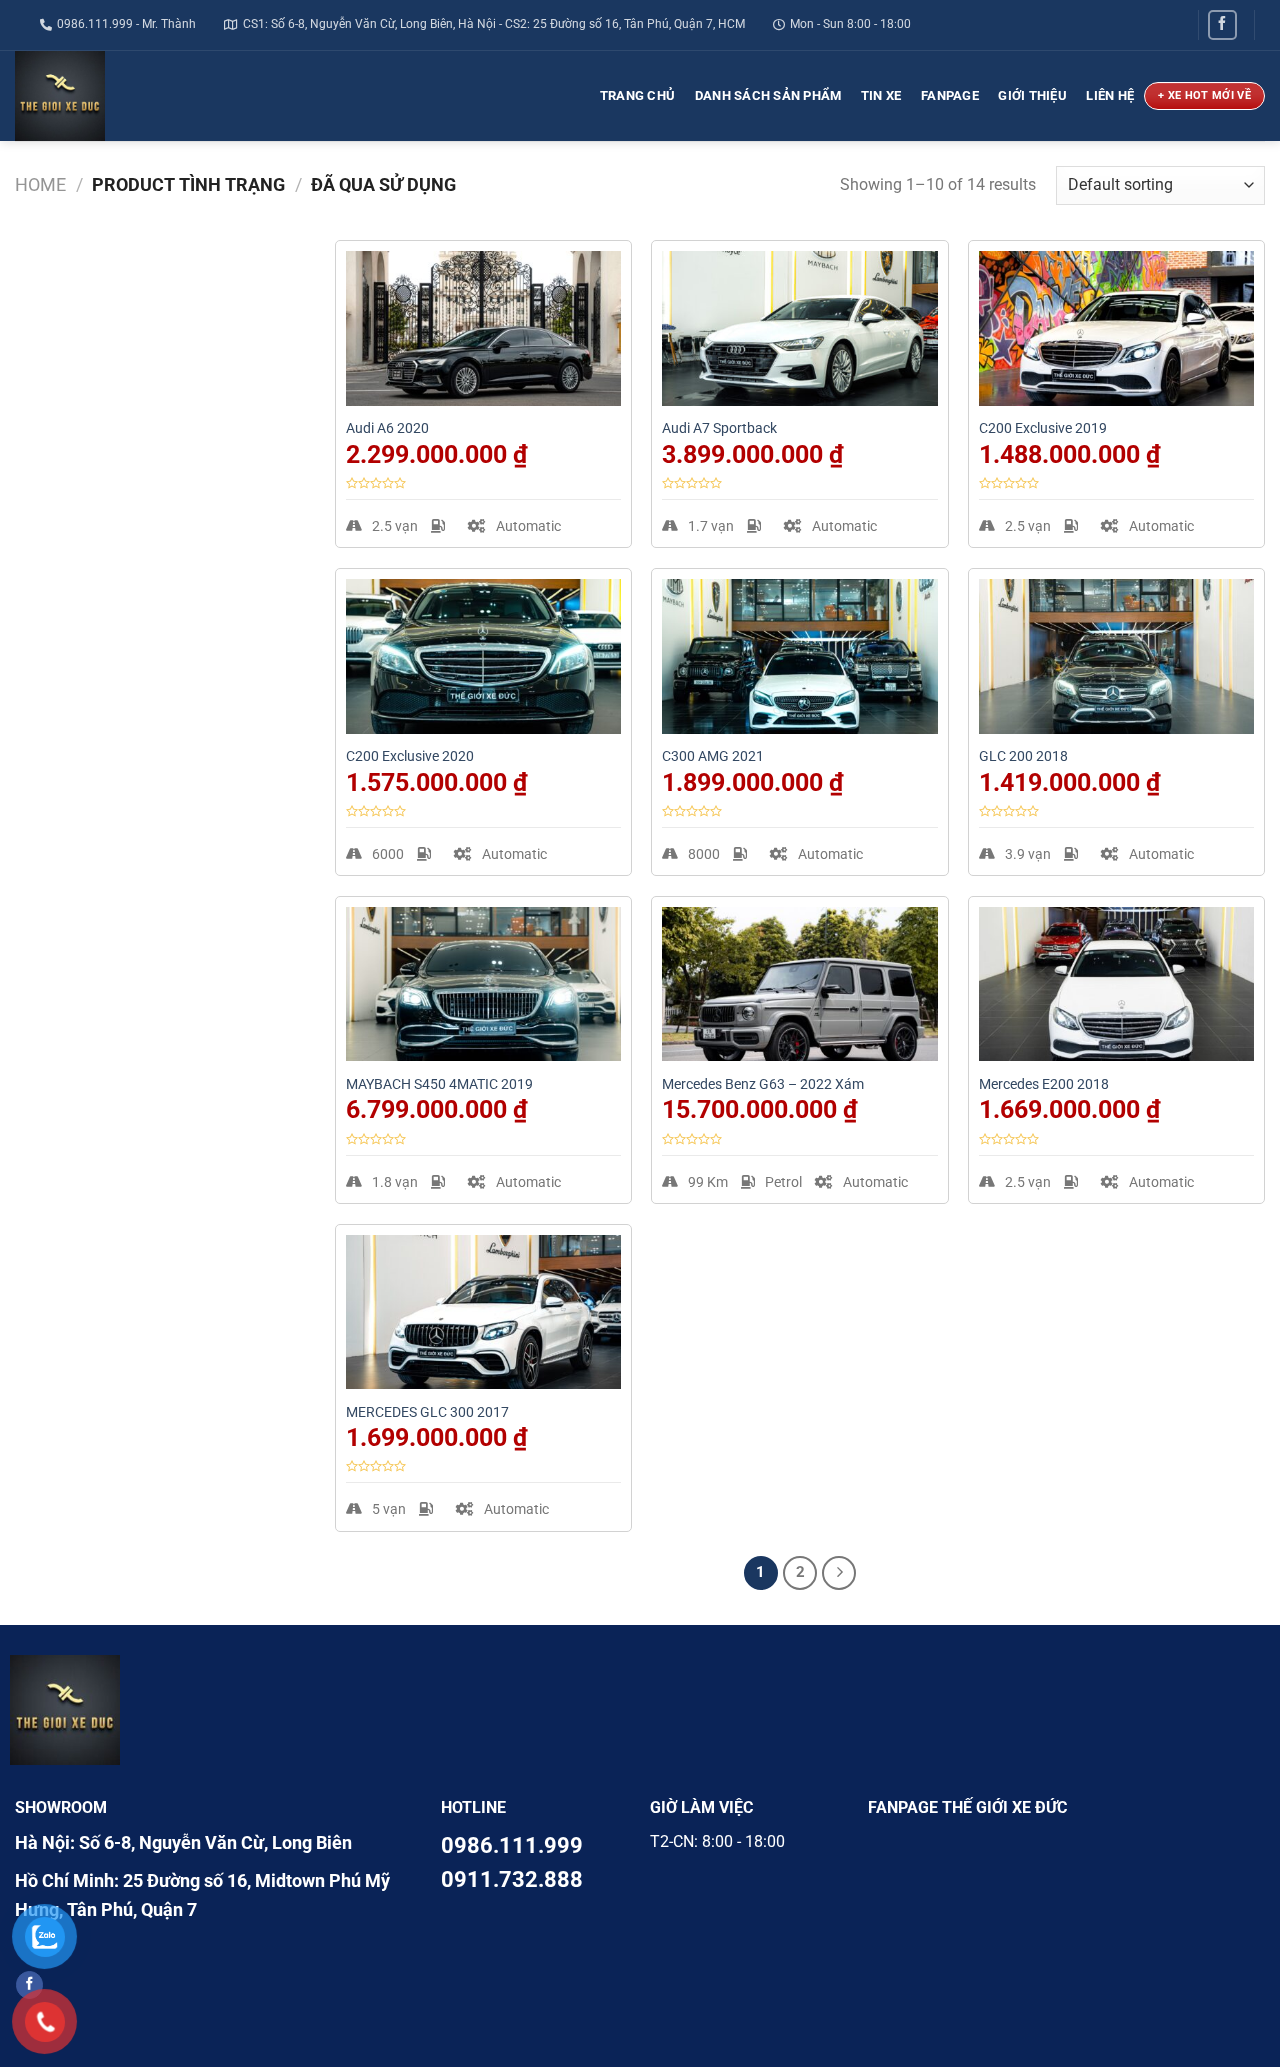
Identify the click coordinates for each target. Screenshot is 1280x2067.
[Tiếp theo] (839, 1573)
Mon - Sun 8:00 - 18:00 (850, 24)
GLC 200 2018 (1023, 756)
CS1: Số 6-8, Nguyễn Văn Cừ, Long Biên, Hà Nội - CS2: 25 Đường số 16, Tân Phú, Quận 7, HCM (494, 24)
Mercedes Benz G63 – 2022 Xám (763, 1084)
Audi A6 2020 (387, 428)
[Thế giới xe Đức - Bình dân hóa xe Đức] (113, 96)
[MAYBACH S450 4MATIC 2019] (483, 984)
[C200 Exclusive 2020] (483, 656)
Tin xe (881, 95)
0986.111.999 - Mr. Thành (126, 24)
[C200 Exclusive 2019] (1116, 328)
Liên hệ (1110, 95)
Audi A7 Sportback (719, 428)
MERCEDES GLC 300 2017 (427, 1412)
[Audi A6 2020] (483, 328)
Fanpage (950, 95)
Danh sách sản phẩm (768, 95)
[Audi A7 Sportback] (799, 328)
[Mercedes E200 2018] (1116, 984)
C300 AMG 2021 (713, 756)
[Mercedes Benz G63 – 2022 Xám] (799, 984)
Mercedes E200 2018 (1044, 1084)
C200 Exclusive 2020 (410, 756)
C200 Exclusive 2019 (1043, 428)
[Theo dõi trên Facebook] (1222, 24)
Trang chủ (637, 95)
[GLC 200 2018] (1116, 656)
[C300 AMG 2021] (799, 656)
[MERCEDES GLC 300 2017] (483, 1312)
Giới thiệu (1032, 95)
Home (40, 184)
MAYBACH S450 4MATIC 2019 (439, 1084)
